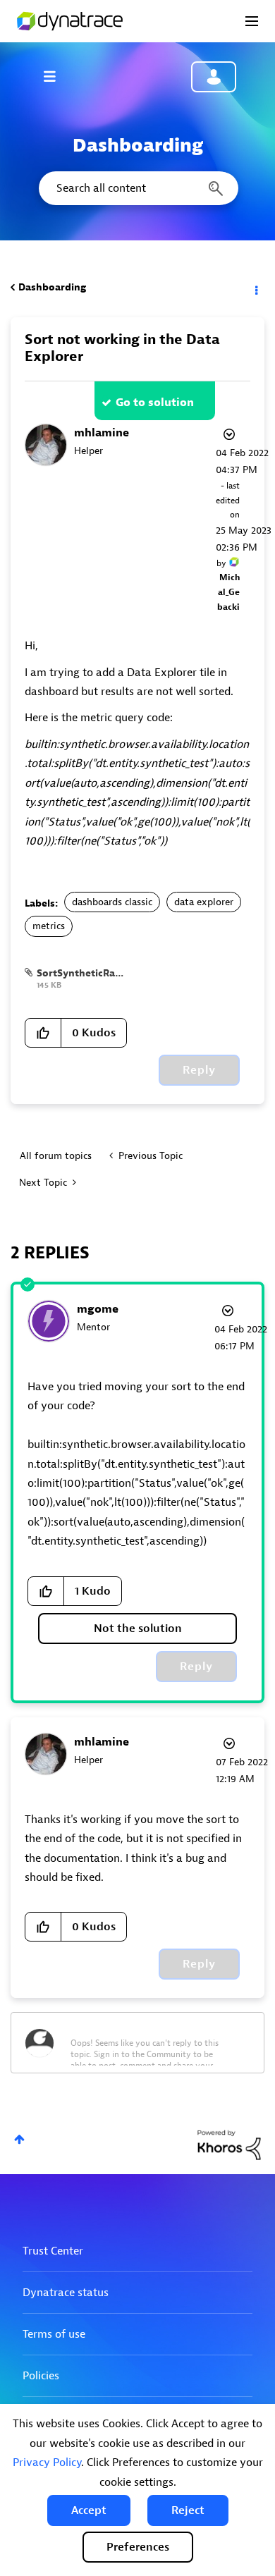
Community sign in (214, 77)
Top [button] (19, 2139)
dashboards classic (112, 902)
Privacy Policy (47, 2462)
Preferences (138, 2547)
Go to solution (155, 403)
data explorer (204, 902)
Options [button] (255, 288)
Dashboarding (52, 287)
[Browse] (56, 76)
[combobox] (137, 188)
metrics (49, 926)
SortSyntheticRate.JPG (91, 973)
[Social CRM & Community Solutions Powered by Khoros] (229, 2144)
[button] (89, 2510)
